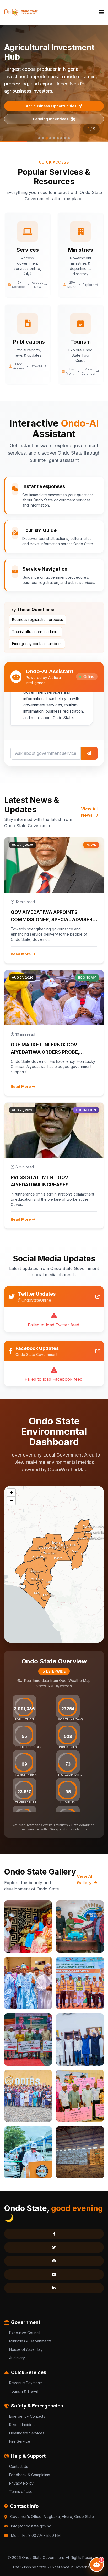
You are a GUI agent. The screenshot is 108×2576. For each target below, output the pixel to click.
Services (74, 2557)
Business (46, 2557)
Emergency (21, 2568)
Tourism (19, 2557)
